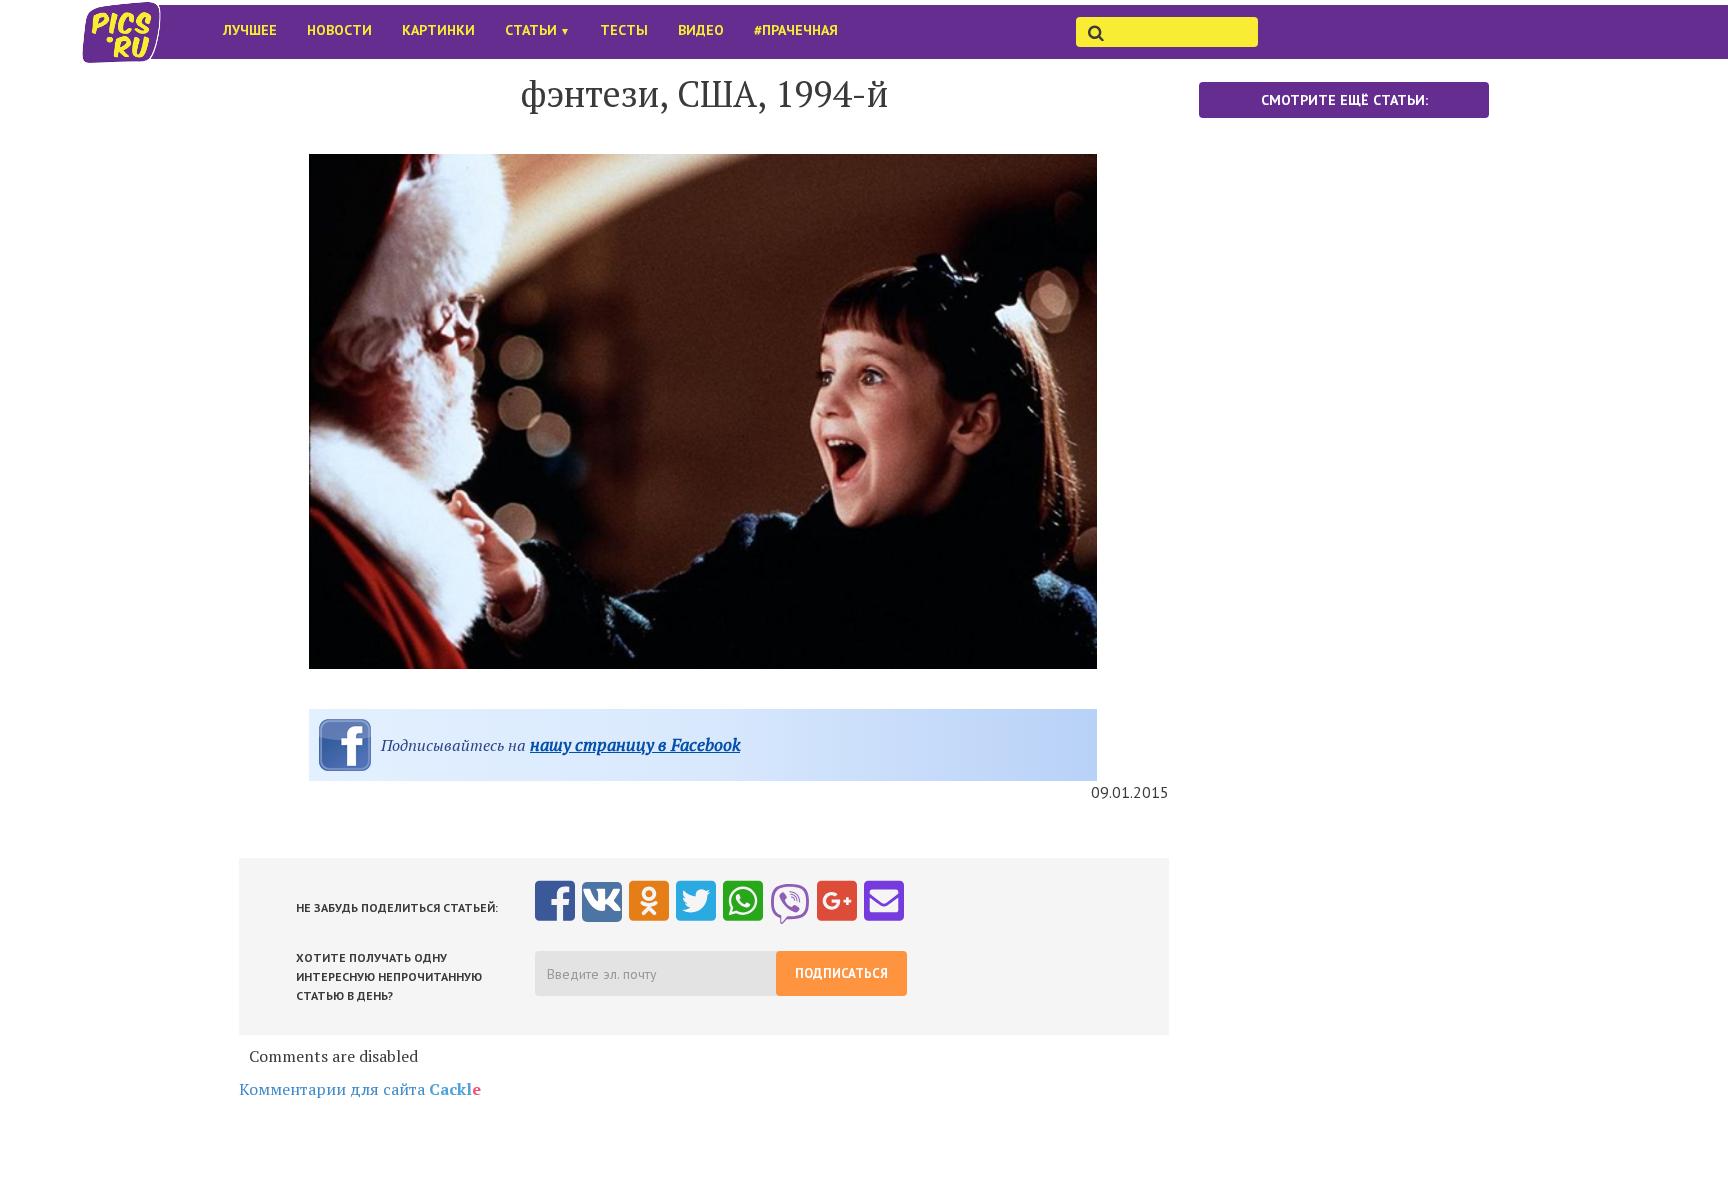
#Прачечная (796, 30)
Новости (339, 30)
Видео (701, 30)
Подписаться (841, 973)
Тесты (624, 30)
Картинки (438, 30)
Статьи (537, 30)
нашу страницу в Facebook (635, 744)
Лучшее (250, 30)
